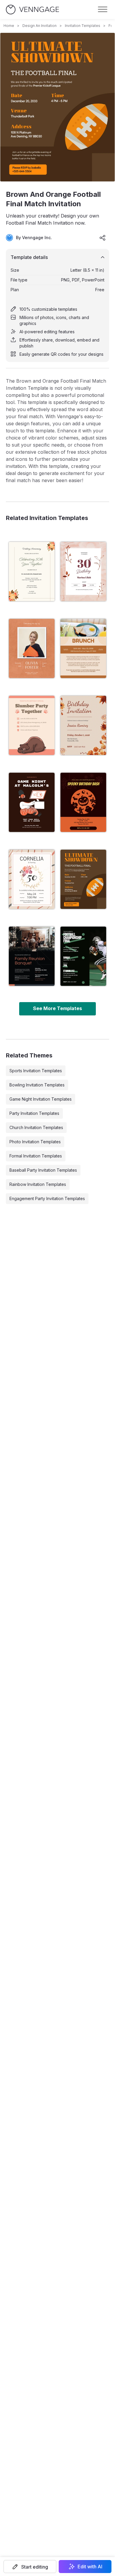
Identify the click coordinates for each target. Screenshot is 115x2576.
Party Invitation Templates (34, 1113)
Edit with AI (90, 2567)
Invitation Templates (83, 26)
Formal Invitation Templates (36, 1156)
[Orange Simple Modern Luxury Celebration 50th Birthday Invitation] (32, 879)
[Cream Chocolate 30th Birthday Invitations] (83, 725)
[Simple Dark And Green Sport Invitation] (83, 956)
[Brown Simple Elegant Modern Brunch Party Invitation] (83, 648)
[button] (30, 2567)
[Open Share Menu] (103, 238)
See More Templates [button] (57, 1008)
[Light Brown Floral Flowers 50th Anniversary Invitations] (32, 571)
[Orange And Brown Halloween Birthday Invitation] (83, 802)
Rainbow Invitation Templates (38, 1184)
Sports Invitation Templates (36, 1071)
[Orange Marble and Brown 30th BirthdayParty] (83, 571)
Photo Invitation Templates (35, 1142)
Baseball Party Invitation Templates (43, 1170)
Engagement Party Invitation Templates (47, 1198)
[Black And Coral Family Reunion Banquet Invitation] (32, 956)
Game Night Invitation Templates (41, 1099)
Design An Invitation (40, 26)
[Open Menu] (103, 9)
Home (9, 26)
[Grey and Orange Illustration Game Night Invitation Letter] (32, 802)
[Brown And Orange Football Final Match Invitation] (83, 879)
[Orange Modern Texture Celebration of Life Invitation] (32, 648)
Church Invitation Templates (36, 1127)
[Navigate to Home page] (32, 10)
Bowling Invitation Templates (37, 1085)
